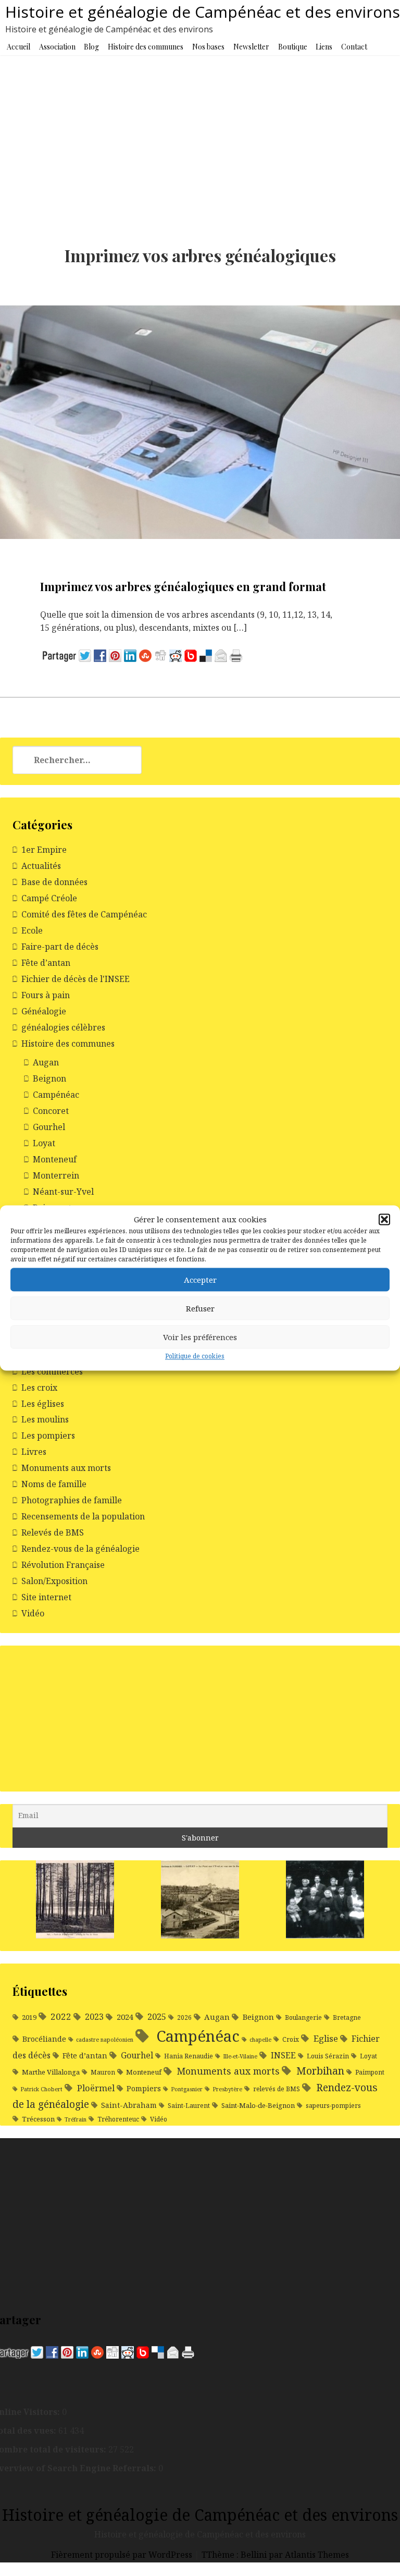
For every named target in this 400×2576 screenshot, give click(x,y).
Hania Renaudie (189, 2056)
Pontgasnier (187, 2089)
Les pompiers (48, 1436)
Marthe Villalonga (51, 2072)
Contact (354, 47)
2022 (61, 2016)
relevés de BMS (277, 2089)
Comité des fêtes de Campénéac (84, 914)
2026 (184, 2017)
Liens (324, 47)
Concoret (51, 1111)
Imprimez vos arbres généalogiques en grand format (183, 586)
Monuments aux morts (66, 1468)
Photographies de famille (72, 1500)
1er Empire (44, 850)
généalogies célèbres (63, 1027)
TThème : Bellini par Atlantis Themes (275, 2555)
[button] (384, 1220)
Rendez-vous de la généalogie (80, 1549)
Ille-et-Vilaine (240, 2056)
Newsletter (251, 47)
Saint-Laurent (189, 2106)
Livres (34, 1452)
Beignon (49, 1078)
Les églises (43, 1404)
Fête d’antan (46, 963)
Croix (291, 2039)
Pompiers (144, 2088)
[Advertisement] (200, 133)
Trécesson (38, 2119)
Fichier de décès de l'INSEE (76, 979)
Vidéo (33, 1613)
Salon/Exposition (54, 1581)
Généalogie (44, 1011)
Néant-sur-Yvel (63, 1192)
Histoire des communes (146, 47)
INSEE (283, 2055)
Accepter (200, 1280)
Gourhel (49, 1127)
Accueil (18, 47)
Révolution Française (63, 1565)
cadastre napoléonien (105, 2040)
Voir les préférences (200, 1337)
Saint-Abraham (129, 2105)
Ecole (32, 930)
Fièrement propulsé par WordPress (123, 2555)
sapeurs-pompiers (333, 2106)
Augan (46, 1062)
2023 (94, 2017)
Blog (91, 47)
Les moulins (45, 1419)
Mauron (103, 2072)
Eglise (326, 2038)
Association (57, 47)
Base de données (54, 882)
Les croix (39, 1388)
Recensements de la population (83, 1516)
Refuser (200, 1308)
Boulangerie (303, 2017)
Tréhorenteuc (118, 2119)
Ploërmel (96, 2088)
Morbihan (320, 2071)
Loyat (44, 1143)
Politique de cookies (195, 1357)
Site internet (46, 1597)
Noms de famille (54, 1484)
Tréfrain (76, 2119)
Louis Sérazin (328, 2056)
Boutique (293, 47)
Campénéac (56, 1095)
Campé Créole (49, 898)
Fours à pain (46, 995)
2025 (157, 2016)
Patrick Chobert (41, 2089)
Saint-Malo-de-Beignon (258, 2105)
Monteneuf (55, 1159)
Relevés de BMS (53, 1532)
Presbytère (227, 2089)
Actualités (41, 866)
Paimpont (370, 2072)
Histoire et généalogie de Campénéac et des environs (203, 12)
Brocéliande (44, 2039)
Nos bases (208, 47)
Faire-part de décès (60, 947)
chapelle (260, 2040)
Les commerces (52, 1371)
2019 (29, 2017)
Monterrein (56, 1175)
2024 (125, 2017)
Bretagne (347, 2017)
